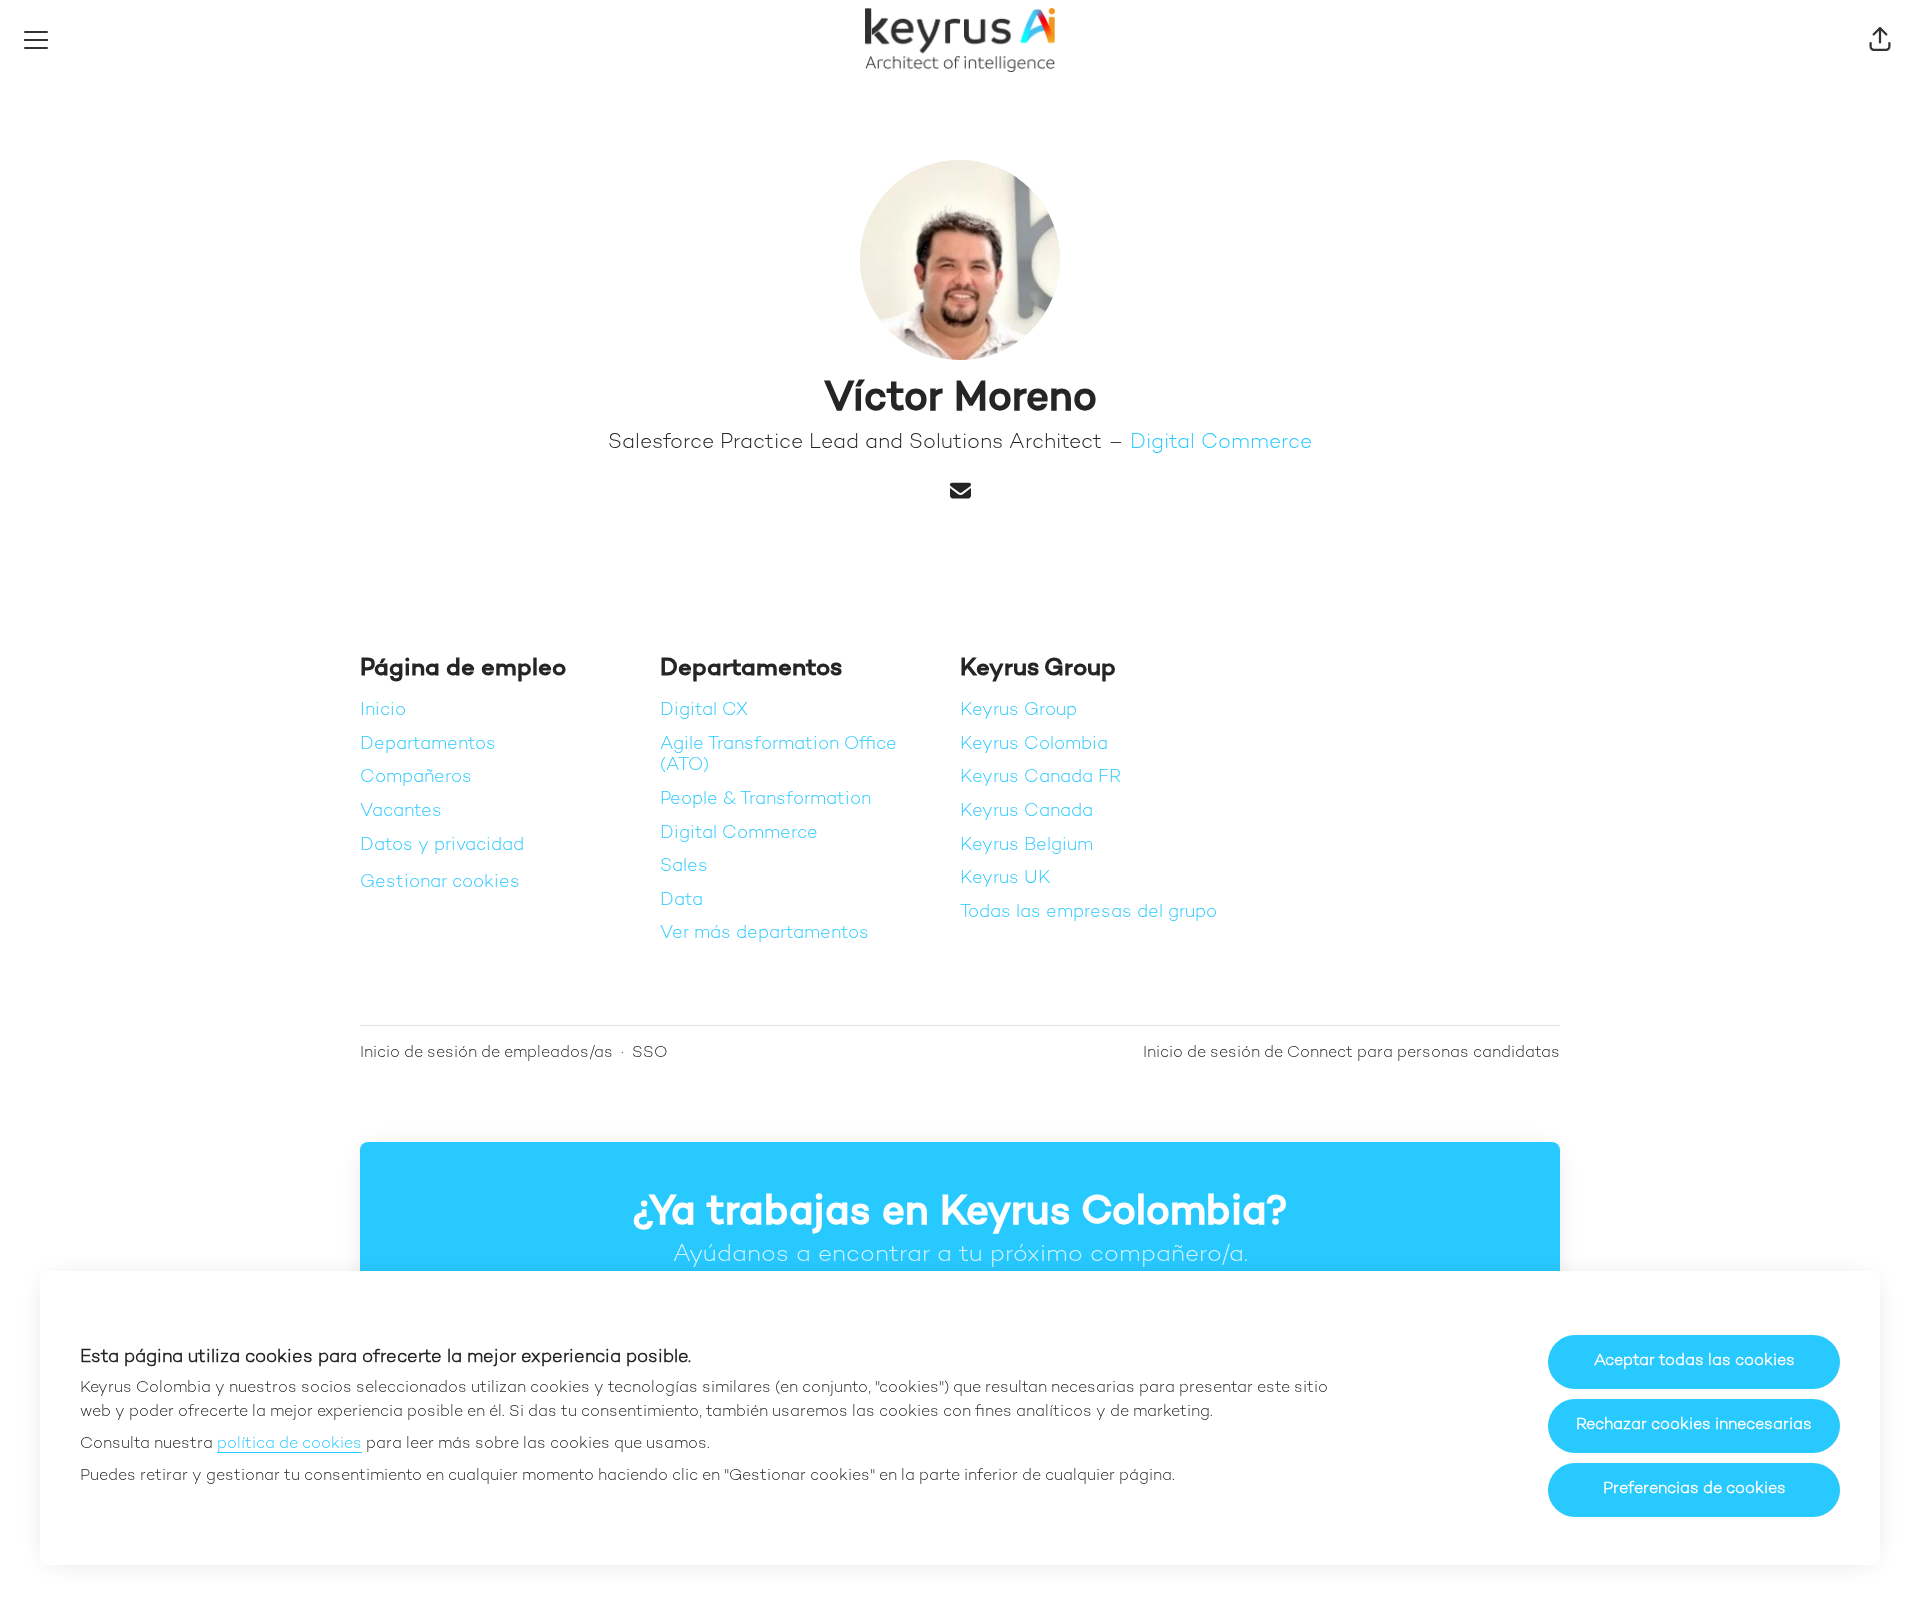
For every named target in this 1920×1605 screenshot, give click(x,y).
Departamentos (428, 744)
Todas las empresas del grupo (1088, 912)
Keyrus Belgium (1026, 845)
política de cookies (289, 1444)
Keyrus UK (1005, 878)
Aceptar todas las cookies (1694, 1361)
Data (681, 900)
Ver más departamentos (764, 933)
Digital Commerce (1221, 443)
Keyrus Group (1018, 710)
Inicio (383, 710)
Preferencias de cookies (1694, 1489)
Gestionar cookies (440, 882)
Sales (684, 866)
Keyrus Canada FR (1040, 777)
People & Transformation (765, 799)
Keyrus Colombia (1034, 744)
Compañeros (416, 777)
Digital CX (704, 710)
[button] (1880, 40)
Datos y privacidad (442, 845)
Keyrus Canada (1026, 811)
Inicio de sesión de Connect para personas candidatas (1351, 1053)
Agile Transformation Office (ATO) (778, 755)
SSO (650, 1053)
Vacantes (401, 811)
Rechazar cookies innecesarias (1694, 1425)
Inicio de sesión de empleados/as (486, 1053)
